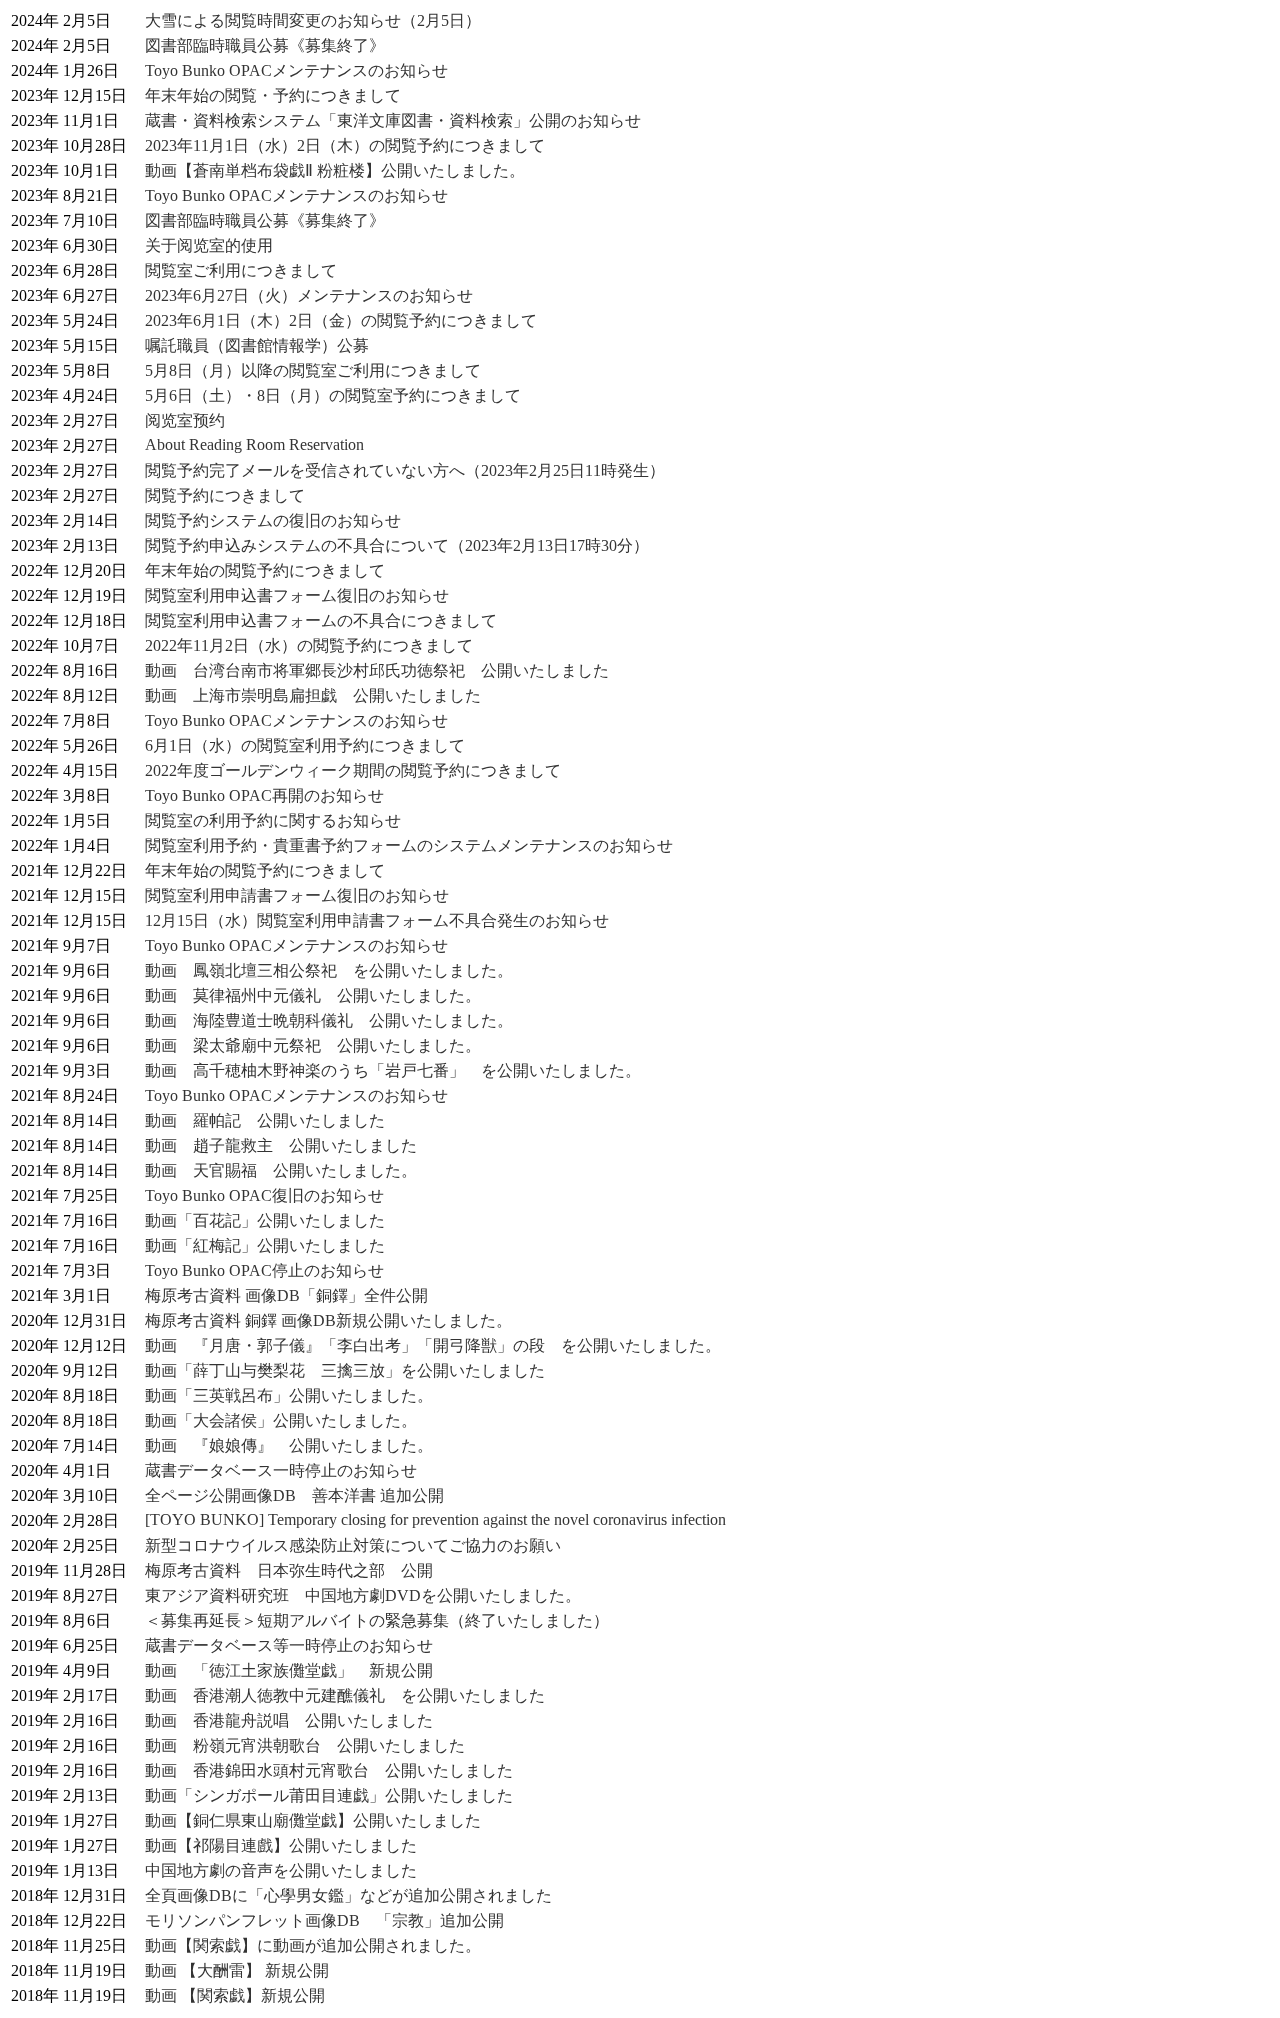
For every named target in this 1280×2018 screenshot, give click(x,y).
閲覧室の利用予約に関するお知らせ (273, 820)
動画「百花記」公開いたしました (265, 1220)
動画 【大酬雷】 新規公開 (237, 1970)
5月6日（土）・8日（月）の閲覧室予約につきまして (333, 395)
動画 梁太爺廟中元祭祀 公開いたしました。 (313, 1045)
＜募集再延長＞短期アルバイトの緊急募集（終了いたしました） (377, 1620)
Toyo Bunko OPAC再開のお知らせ (264, 795)
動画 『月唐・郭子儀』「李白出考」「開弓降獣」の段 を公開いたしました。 (433, 1345)
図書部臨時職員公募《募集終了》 (265, 45)
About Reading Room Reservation (254, 444)
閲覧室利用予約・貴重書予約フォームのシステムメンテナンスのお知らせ (409, 845)
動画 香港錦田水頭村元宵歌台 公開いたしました (329, 1770)
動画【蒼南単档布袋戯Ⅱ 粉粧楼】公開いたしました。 (335, 170)
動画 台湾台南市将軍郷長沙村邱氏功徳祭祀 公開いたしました (377, 670)
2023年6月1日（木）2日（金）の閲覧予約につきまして (341, 320)
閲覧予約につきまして (225, 495)
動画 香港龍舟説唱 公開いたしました (289, 1720)
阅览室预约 (185, 420)
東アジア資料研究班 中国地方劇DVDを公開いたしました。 (363, 1595)
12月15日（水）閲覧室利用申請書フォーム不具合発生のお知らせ (377, 920)
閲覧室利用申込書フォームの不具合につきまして (321, 620)
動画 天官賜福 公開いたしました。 (281, 1170)
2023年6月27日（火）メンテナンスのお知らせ (309, 295)
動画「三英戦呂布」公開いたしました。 (289, 1395)
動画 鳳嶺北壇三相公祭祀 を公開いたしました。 (329, 970)
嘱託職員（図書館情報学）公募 (257, 345)
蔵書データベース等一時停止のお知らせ (289, 1645)
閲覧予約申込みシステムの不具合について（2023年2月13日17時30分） (397, 545)
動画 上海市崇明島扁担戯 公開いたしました (313, 695)
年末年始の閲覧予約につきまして (265, 570)
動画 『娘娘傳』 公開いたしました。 (289, 1445)
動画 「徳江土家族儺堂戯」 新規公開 (289, 1670)
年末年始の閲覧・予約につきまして (273, 95)
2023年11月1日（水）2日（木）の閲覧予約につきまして (345, 145)
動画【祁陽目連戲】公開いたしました (281, 1845)
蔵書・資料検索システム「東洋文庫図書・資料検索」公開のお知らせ (393, 120)
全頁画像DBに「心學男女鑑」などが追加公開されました (348, 1895)
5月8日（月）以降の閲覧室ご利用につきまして (313, 370)
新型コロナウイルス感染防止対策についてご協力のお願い (353, 1545)
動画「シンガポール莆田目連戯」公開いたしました (329, 1795)
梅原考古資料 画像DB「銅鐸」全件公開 (286, 1295)
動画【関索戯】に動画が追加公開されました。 (313, 1945)
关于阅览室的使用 (209, 245)
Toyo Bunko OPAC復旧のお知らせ (264, 1195)
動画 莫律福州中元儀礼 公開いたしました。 (313, 995)
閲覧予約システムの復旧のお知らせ (273, 520)
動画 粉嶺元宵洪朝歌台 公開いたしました (305, 1745)
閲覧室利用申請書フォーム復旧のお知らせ (297, 895)
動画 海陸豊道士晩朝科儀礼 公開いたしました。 (329, 1020)
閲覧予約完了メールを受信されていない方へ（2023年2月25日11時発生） (405, 470)
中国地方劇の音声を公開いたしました (281, 1870)
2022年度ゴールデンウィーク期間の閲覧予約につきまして (353, 770)
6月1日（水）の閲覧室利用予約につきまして (305, 745)
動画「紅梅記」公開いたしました (265, 1245)
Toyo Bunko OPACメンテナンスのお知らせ (296, 70)
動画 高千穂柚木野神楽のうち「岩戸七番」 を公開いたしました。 (393, 1070)
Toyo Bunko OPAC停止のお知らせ (264, 1270)
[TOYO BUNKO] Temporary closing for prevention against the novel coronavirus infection (435, 1519)
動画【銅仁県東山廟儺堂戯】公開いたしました (313, 1820)
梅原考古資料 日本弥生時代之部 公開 (289, 1570)
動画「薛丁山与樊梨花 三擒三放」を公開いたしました (345, 1370)
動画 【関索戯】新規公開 (235, 1995)
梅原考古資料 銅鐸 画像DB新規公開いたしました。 (328, 1320)
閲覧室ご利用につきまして (241, 270)
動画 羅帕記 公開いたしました (265, 1120)
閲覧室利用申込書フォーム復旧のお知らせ (297, 595)
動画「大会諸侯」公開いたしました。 (281, 1420)
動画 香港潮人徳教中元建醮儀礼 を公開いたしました (345, 1695)
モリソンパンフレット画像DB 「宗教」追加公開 (324, 1920)
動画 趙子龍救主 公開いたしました (281, 1145)
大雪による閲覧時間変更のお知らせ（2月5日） (313, 20)
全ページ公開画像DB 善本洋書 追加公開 (294, 1495)
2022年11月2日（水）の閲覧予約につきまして (309, 645)
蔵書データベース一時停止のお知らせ (281, 1470)
